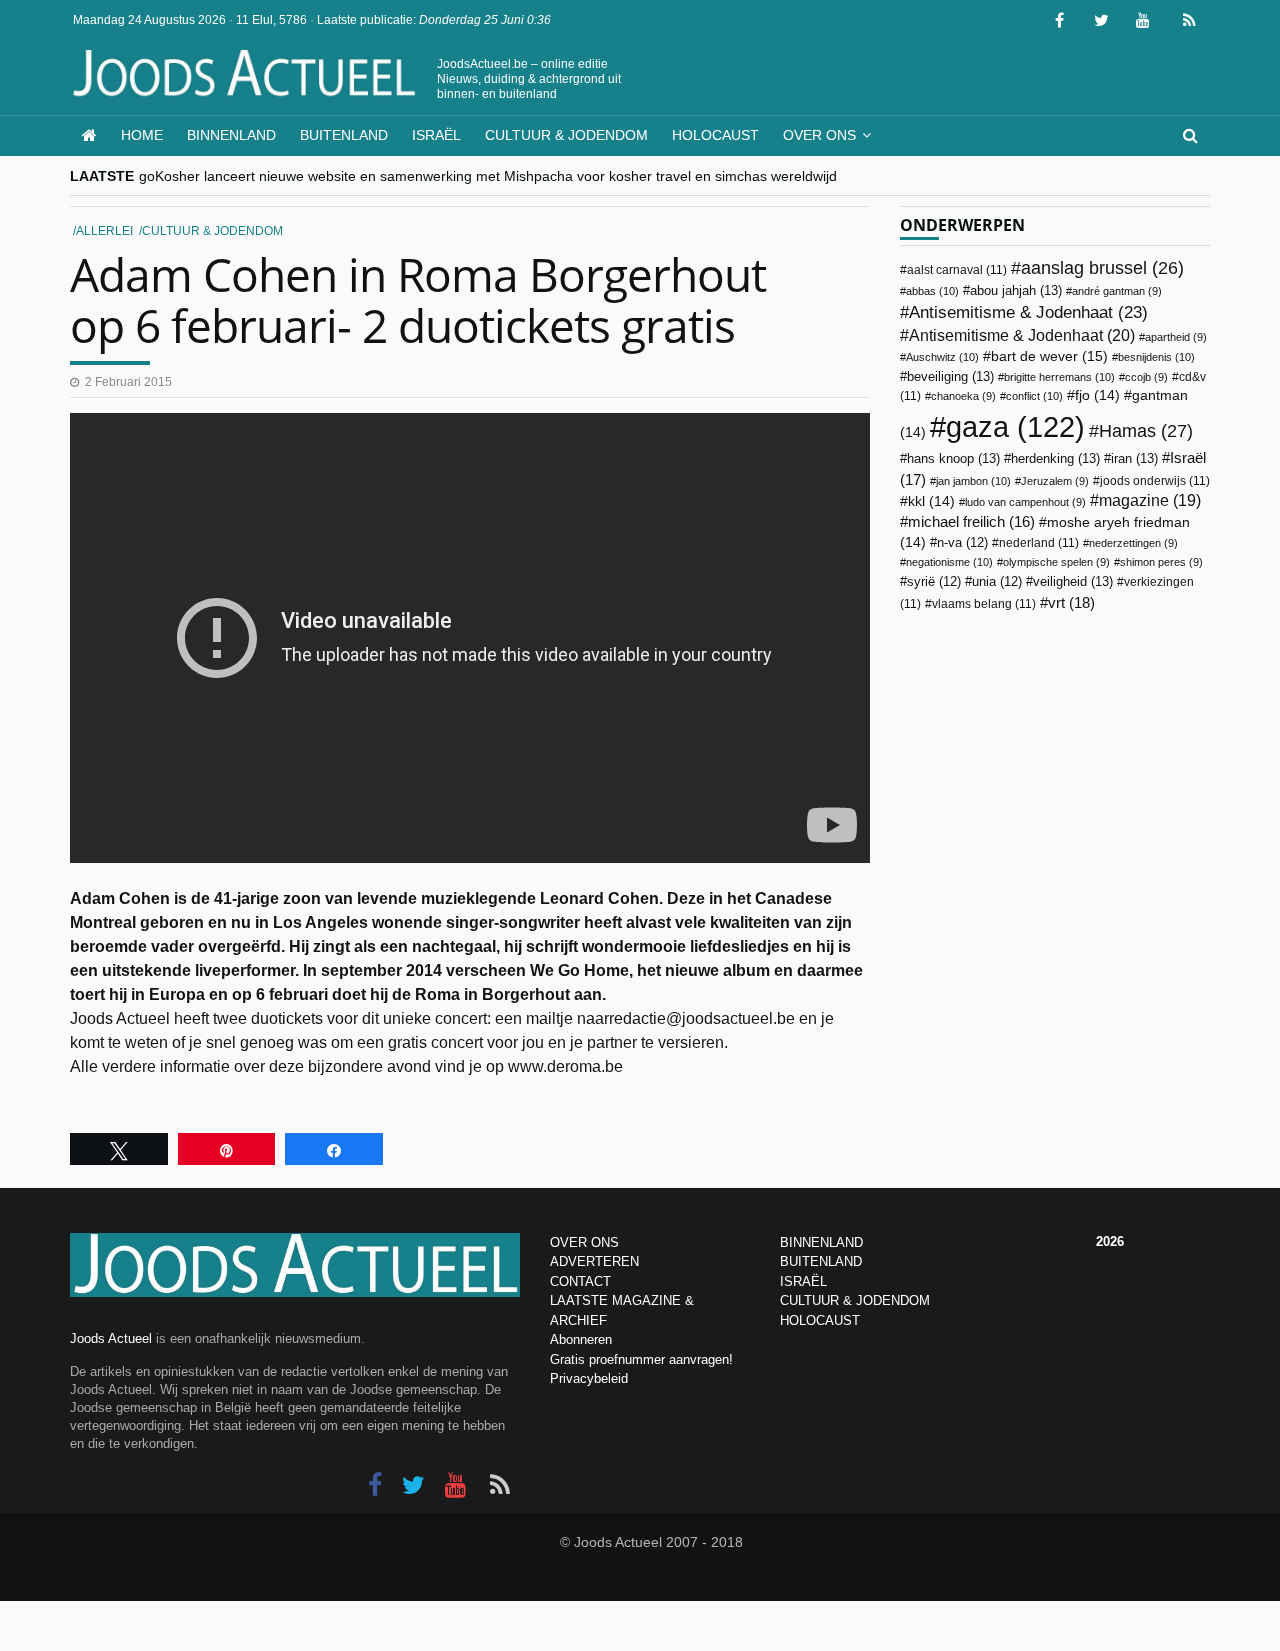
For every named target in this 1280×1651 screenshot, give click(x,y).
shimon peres (1161, 562)
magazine (1150, 500)
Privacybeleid (589, 1378)
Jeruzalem (1055, 481)
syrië (934, 582)
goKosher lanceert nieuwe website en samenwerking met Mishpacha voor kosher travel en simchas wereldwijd (488, 176)
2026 (1110, 1241)
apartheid (1176, 337)
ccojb (1146, 377)
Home (142, 135)
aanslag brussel (1102, 268)
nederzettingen (1133, 543)
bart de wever (1049, 356)
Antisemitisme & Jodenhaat (1028, 312)
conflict (1034, 396)
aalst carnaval (957, 270)
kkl (931, 501)
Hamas (1146, 430)
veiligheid (1073, 581)
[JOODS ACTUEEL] (89, 135)
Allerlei (104, 231)
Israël (436, 135)
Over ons (819, 135)
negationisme (949, 562)
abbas (932, 291)
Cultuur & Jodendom (566, 135)
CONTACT (580, 1281)
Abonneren (581, 1339)
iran (1134, 458)
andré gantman (1117, 291)
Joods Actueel (111, 1338)
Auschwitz (942, 357)
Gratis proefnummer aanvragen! (641, 1359)
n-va (962, 543)
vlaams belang (984, 604)
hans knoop (953, 458)
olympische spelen (1056, 562)
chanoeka (963, 396)
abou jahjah (1016, 290)
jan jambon (973, 481)
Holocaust (715, 135)
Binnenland (231, 135)
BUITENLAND (821, 1261)
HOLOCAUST (820, 1320)
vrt (1071, 602)
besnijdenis (1156, 357)
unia (997, 582)
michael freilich (971, 522)
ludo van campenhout (1025, 502)
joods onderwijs (1155, 481)
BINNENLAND (821, 1242)
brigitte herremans (1059, 377)
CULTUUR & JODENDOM (855, 1300)
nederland (1039, 543)
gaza (1015, 426)
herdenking (1055, 458)
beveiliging (950, 376)
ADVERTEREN (594, 1261)
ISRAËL (803, 1281)
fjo (1097, 395)
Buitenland (344, 135)
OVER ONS (584, 1242)
